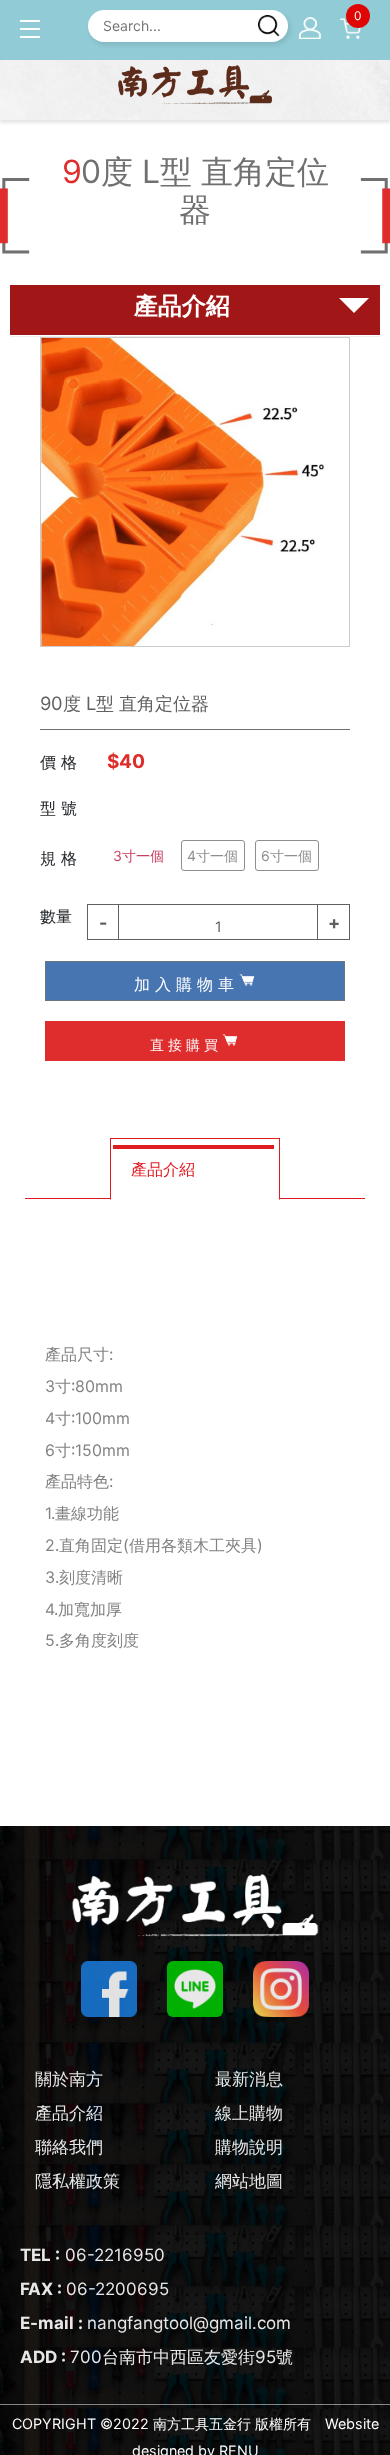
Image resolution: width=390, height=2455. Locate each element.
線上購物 (249, 2113)
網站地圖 (249, 2181)
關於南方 (69, 2079)
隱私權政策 (77, 2181)
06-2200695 (94, 2289)
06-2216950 (92, 2255)
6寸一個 (286, 855)
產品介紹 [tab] (163, 1169)
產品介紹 (69, 2113)
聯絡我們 (69, 2147)
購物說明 (249, 2147)
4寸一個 (212, 855)
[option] (195, 492)
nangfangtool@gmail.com (155, 2323)
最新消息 (249, 2079)
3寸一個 (138, 855)
